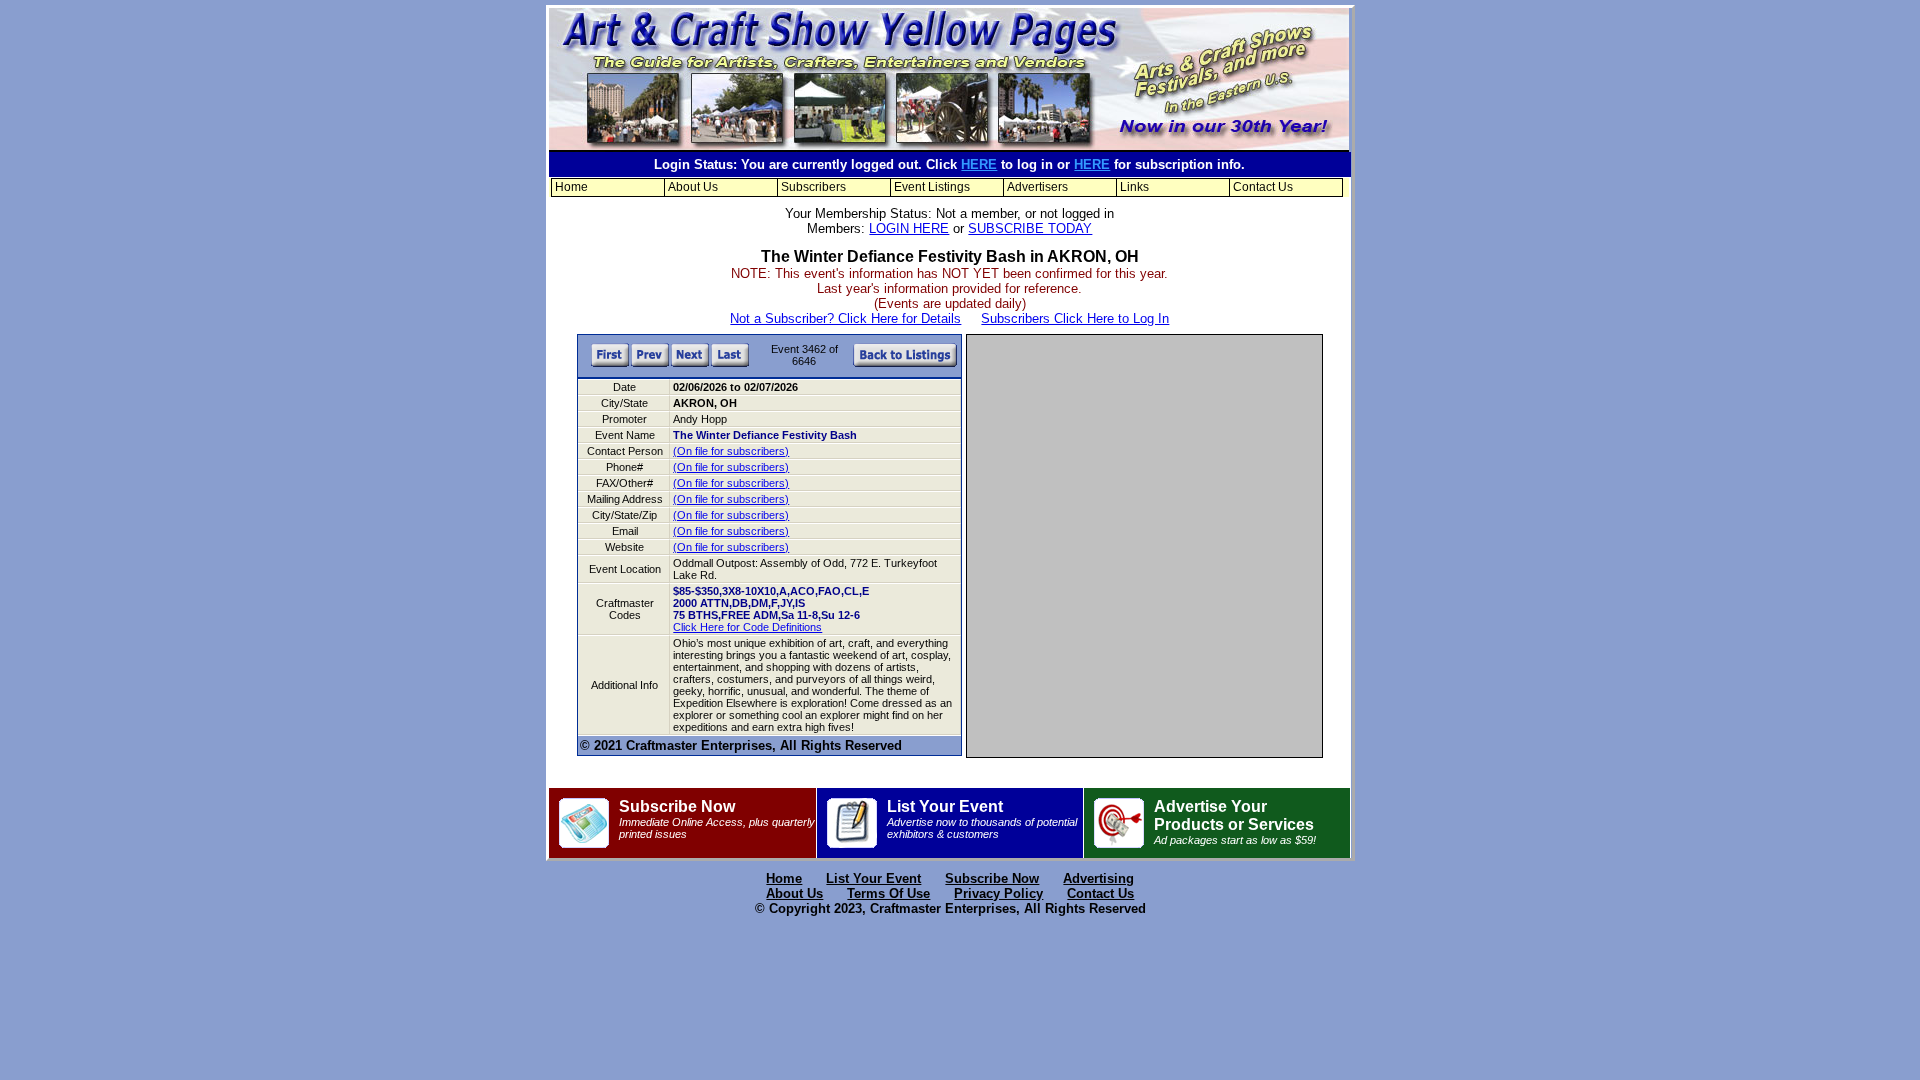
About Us (693, 187)
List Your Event (982, 819)
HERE (979, 164)
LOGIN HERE (909, 228)
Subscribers (813, 187)
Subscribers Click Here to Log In (1075, 318)
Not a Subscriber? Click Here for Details (845, 318)
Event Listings (932, 187)
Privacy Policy (998, 893)
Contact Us (1263, 187)
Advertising (1098, 878)
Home (571, 187)
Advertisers (1037, 187)
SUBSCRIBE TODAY (1030, 228)
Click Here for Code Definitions (747, 627)
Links (1134, 187)
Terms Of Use (888, 893)
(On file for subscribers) (731, 451)
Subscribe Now (717, 819)
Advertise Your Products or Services (1235, 822)
